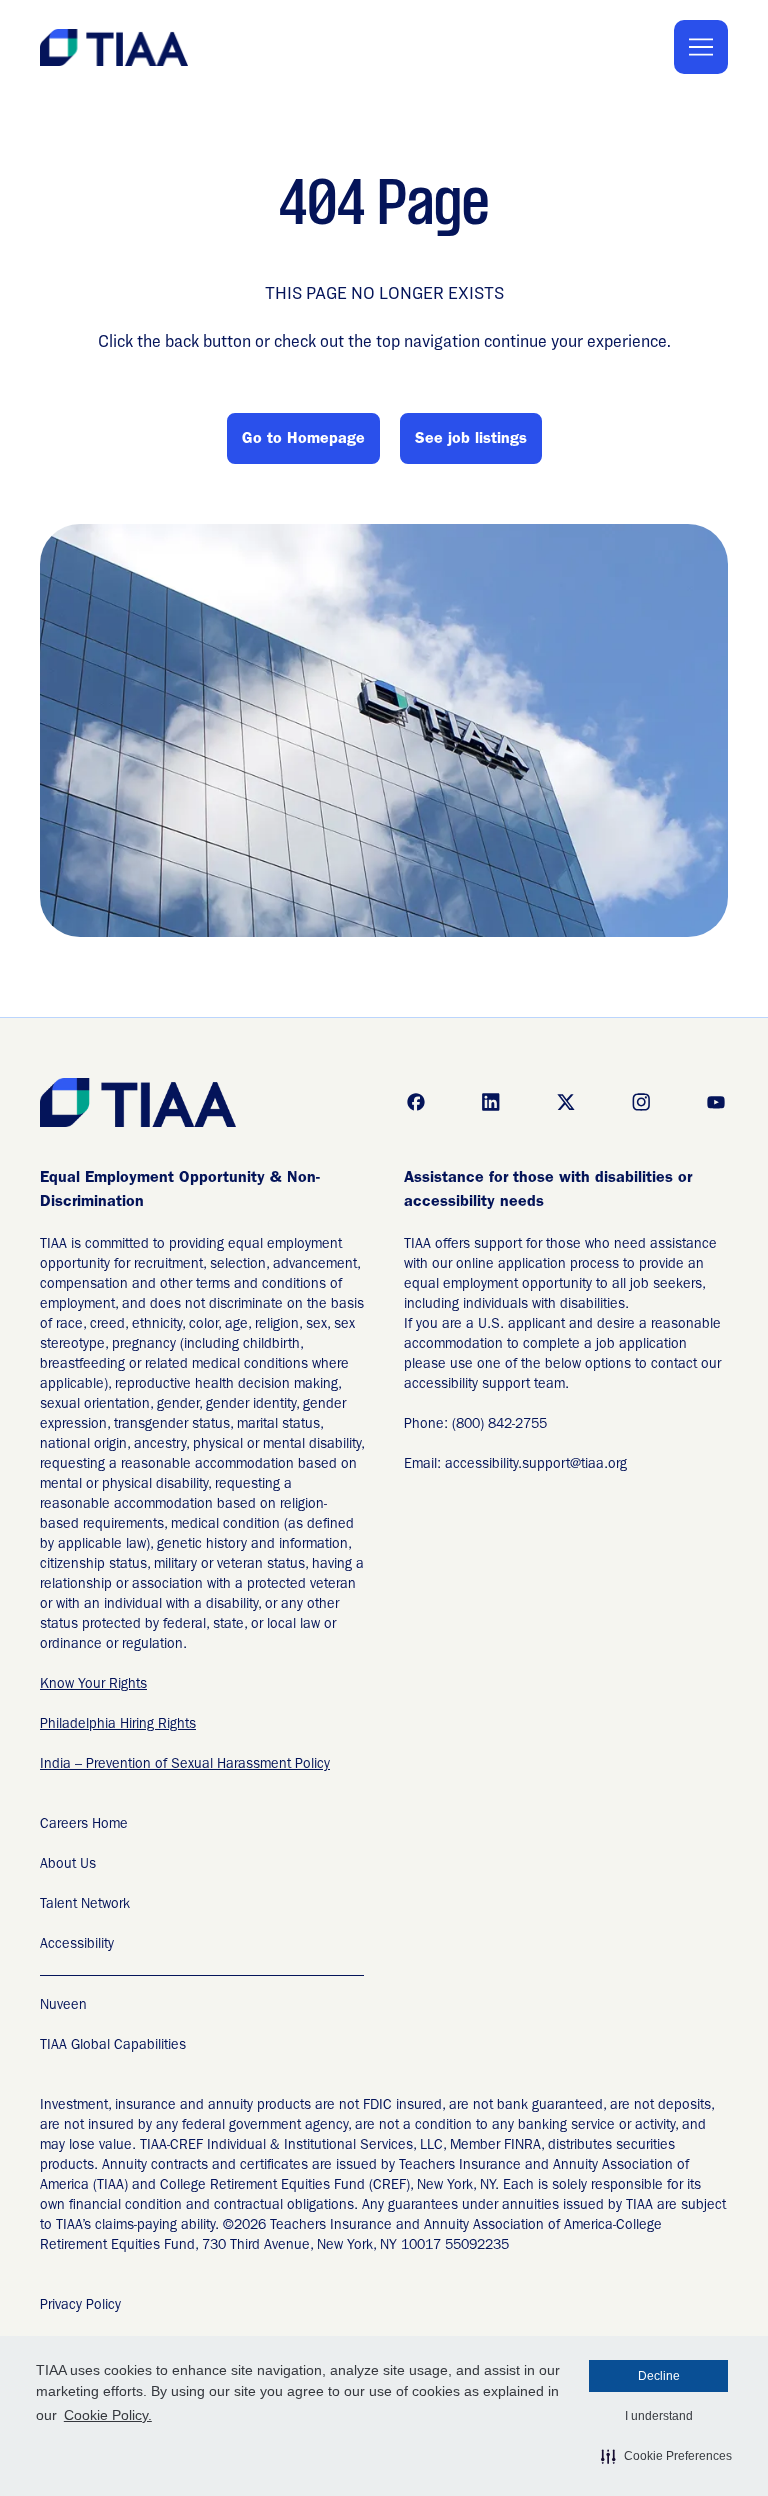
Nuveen (63, 2006)
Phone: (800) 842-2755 (475, 1425)
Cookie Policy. (108, 2415)
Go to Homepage (303, 440)
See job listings (471, 440)
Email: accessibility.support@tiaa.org (515, 1465)
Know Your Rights (93, 1685)
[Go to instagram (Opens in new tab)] (641, 1102)
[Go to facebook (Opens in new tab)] (416, 1102)
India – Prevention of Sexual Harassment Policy (185, 1765)
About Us (68, 1865)
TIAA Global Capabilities (113, 2046)
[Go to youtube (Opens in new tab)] (716, 1102)
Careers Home (84, 1825)
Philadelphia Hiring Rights (118, 1725)
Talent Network (85, 1905)
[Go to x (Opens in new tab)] (566, 1102)
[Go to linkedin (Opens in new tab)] (491, 1102)
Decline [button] (659, 2376)
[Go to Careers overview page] (115, 47)
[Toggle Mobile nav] (701, 47)
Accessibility (77, 1945)
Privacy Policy (80, 2306)
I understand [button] (659, 2416)
